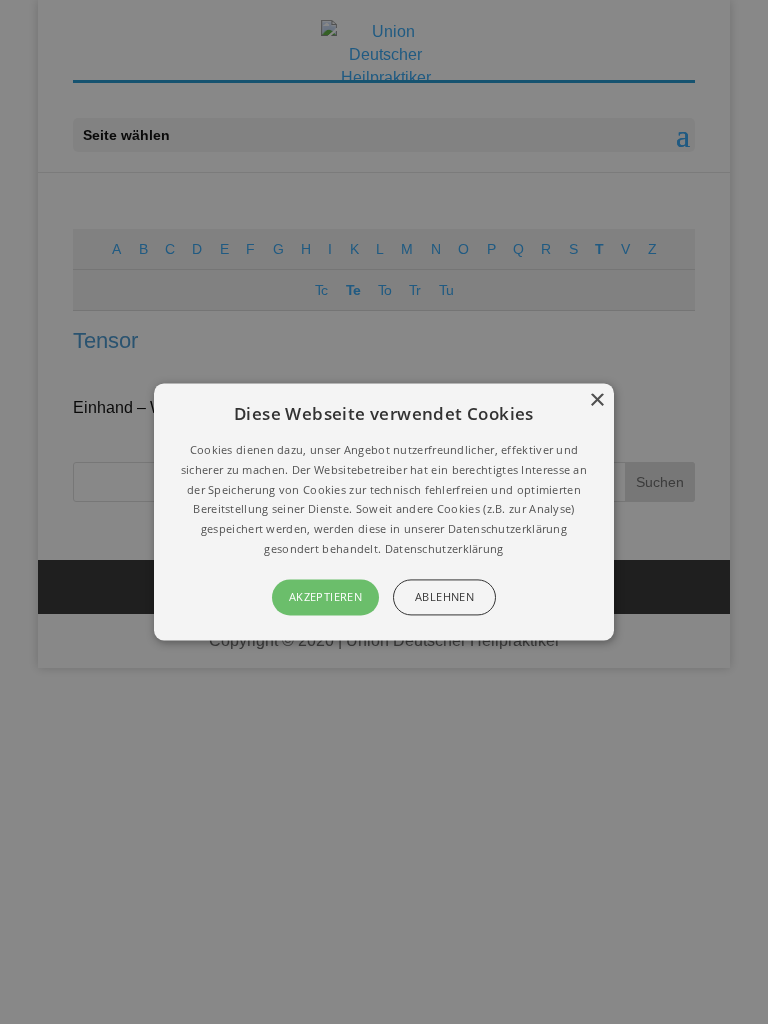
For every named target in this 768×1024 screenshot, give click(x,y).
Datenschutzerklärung (444, 548)
